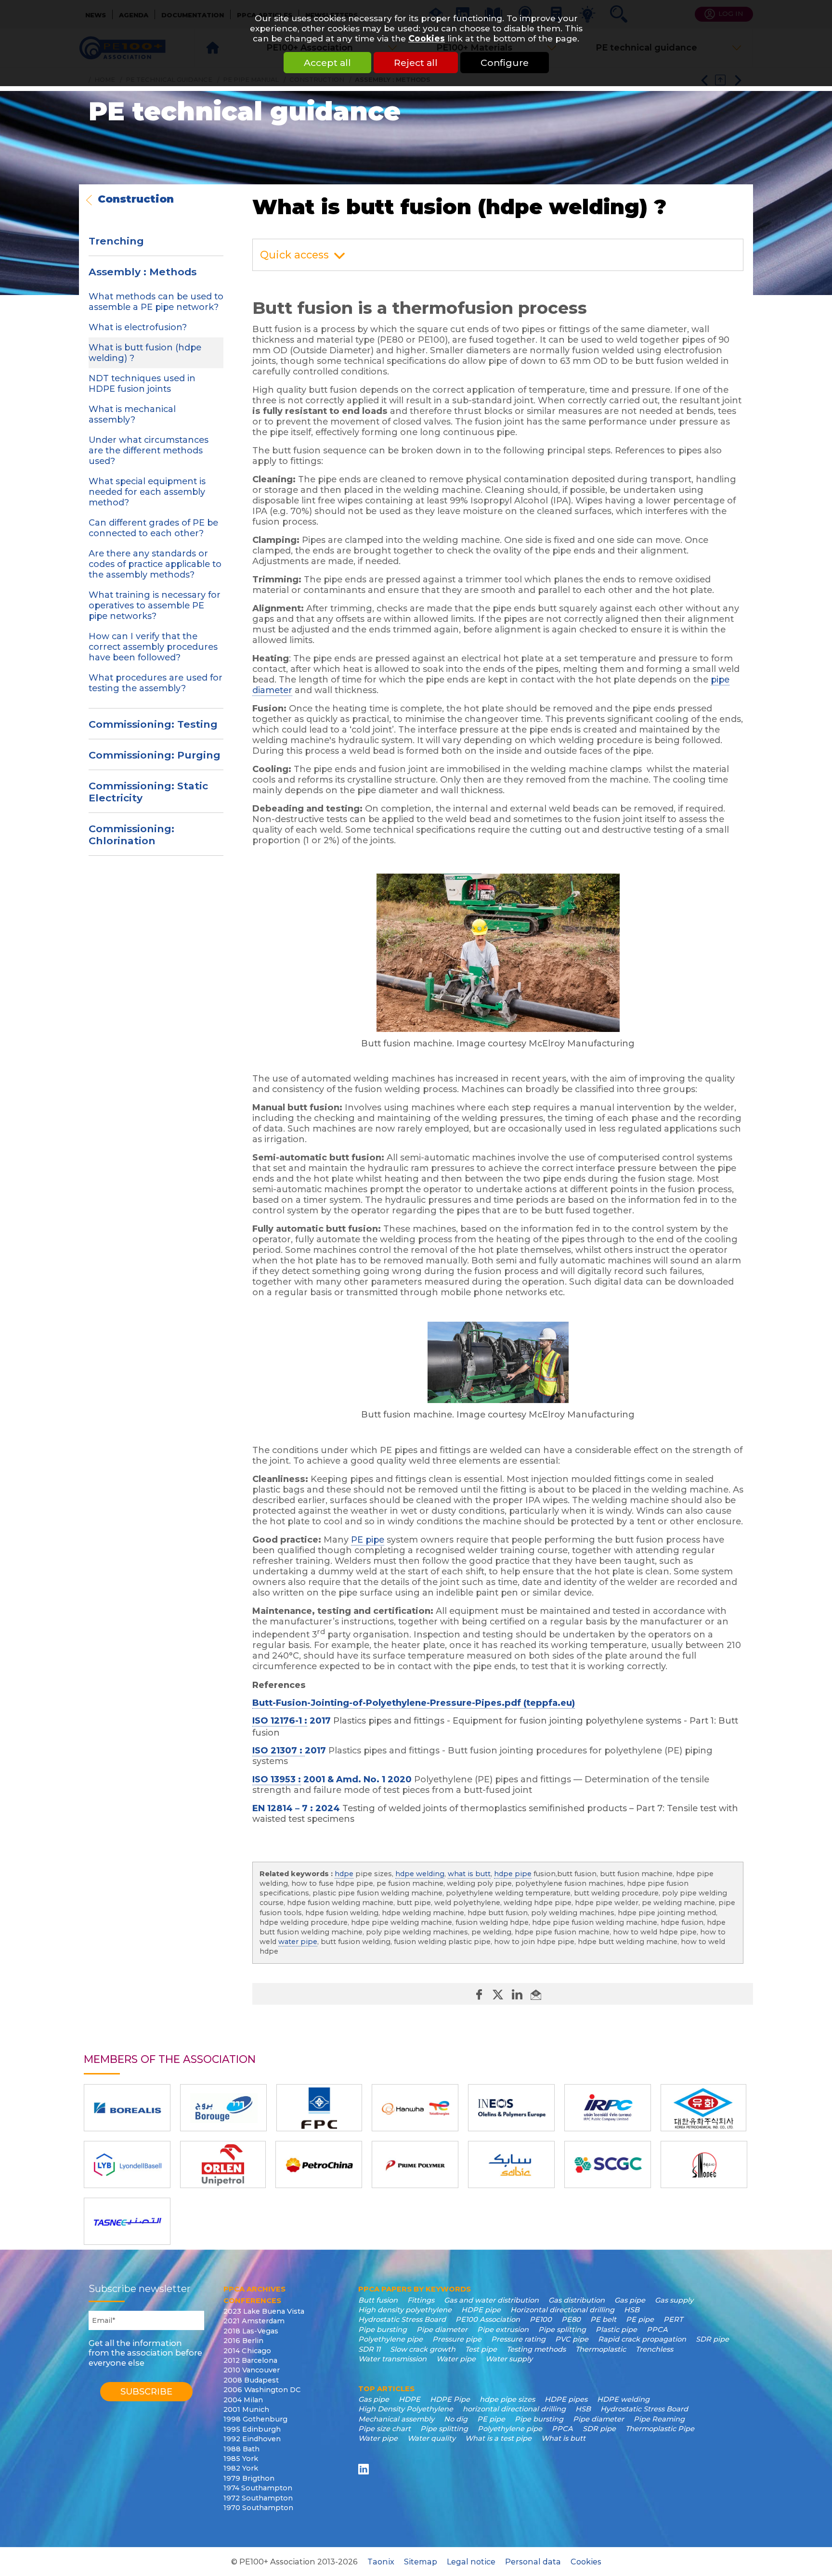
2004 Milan (243, 2400)
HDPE (409, 2399)
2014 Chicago (247, 2351)
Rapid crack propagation (642, 2339)
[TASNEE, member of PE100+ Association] (127, 2221)
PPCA (657, 2330)
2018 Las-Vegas (251, 2331)
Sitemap (421, 2562)
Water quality (431, 2438)
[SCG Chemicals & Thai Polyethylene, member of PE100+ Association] (608, 2164)
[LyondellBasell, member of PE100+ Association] (127, 2164)
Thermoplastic (601, 2349)
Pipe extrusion (503, 2330)
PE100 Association (488, 2319)
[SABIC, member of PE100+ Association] (511, 2164)
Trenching (116, 241)
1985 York (241, 2459)
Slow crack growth (423, 2349)
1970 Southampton (258, 2508)
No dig (456, 2419)
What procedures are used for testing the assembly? (156, 683)
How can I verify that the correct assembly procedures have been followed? (153, 647)
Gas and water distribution (491, 2300)
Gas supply (674, 2300)
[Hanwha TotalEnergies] (415, 2108)
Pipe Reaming (659, 2419)
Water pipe (456, 2359)
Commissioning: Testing (153, 724)
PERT (673, 2319)
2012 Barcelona (250, 2360)
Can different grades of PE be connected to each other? (153, 528)
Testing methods (536, 2349)
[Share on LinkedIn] (518, 1994)
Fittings (421, 2300)
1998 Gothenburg (255, 2419)
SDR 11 (369, 2349)
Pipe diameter (442, 2330)
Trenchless (654, 2349)
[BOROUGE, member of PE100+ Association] (223, 2108)
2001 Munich (246, 2409)
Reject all (416, 63)
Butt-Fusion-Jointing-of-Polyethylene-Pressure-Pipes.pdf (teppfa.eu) (414, 1703)
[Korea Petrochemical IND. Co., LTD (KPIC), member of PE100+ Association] (703, 2108)
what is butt (469, 1874)
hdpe (344, 1874)
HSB (632, 2310)
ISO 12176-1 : (280, 1721)
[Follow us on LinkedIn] (365, 2469)
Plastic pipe (616, 2330)
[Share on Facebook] (480, 1994)
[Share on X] (499, 1994)
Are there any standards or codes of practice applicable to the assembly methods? (155, 564)
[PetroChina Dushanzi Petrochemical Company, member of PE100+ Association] (319, 2164)
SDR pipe (712, 2339)
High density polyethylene (405, 2310)
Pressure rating (518, 2339)
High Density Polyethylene (406, 2409)
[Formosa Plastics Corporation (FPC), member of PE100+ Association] (319, 2108)
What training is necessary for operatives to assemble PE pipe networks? (155, 605)
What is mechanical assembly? (132, 414)
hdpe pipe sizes (507, 2399)
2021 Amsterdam (254, 2321)
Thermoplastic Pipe (660, 2429)
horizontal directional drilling (514, 2409)
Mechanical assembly (396, 2419)
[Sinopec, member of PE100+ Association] (704, 2164)
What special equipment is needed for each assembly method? (147, 492)
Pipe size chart (384, 2429)
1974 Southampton (258, 2488)
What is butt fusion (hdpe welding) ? (145, 353)
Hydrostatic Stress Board (402, 2319)
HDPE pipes (566, 2399)
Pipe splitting (562, 2330)
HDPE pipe (481, 2310)
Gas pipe (630, 2300)
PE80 (571, 2319)
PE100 (541, 2319)
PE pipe (368, 1540)
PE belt (603, 2319)
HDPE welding (623, 2399)
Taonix (381, 2562)
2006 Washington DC (262, 2390)
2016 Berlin (243, 2341)
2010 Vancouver (252, 2370)
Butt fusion (378, 2300)
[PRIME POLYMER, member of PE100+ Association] (415, 2164)
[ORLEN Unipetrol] (223, 2164)
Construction (136, 200)
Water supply (509, 2359)
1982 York (241, 2468)
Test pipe (481, 2349)
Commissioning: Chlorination (131, 835)
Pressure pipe (457, 2339)
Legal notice (471, 2562)
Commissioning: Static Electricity (148, 792)
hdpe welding (420, 1874)
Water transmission (392, 2359)
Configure (505, 63)
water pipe (298, 1942)
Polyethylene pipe (390, 2339)
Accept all (327, 63)
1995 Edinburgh (252, 2429)
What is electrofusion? (138, 327)
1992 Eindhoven (252, 2439)
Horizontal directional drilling (562, 2310)
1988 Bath (241, 2449)
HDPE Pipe (450, 2399)
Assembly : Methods (143, 272)
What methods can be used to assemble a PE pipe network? (156, 302)
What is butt (563, 2438)
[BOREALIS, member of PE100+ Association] (127, 2108)
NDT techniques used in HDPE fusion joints (142, 384)
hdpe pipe (513, 1874)
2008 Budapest (251, 2380)
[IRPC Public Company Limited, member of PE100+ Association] (608, 2108)
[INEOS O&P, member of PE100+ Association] (511, 2108)
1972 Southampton (258, 2498)
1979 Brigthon (249, 2478)
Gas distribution (577, 2300)
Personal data (533, 2562)
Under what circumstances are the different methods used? (149, 451)
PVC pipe (572, 2339)
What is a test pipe (498, 2438)
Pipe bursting (383, 2330)
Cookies (427, 38)
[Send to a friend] (536, 1994)
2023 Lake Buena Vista (264, 2311)
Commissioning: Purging (155, 755)
